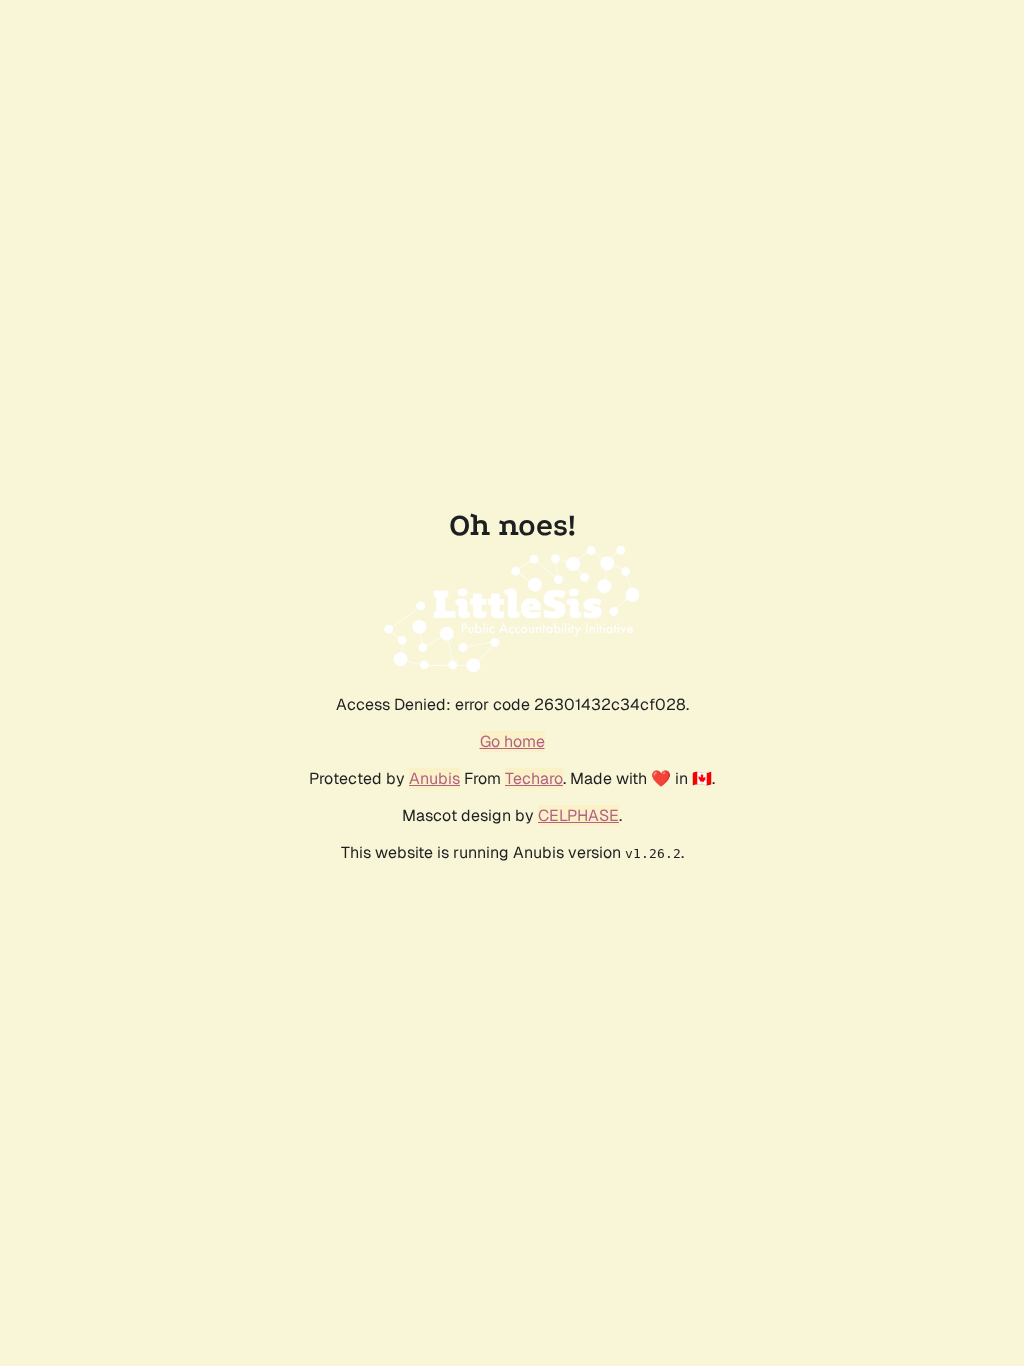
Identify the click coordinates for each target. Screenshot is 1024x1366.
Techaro (534, 778)
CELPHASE (578, 815)
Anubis (434, 778)
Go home (512, 741)
